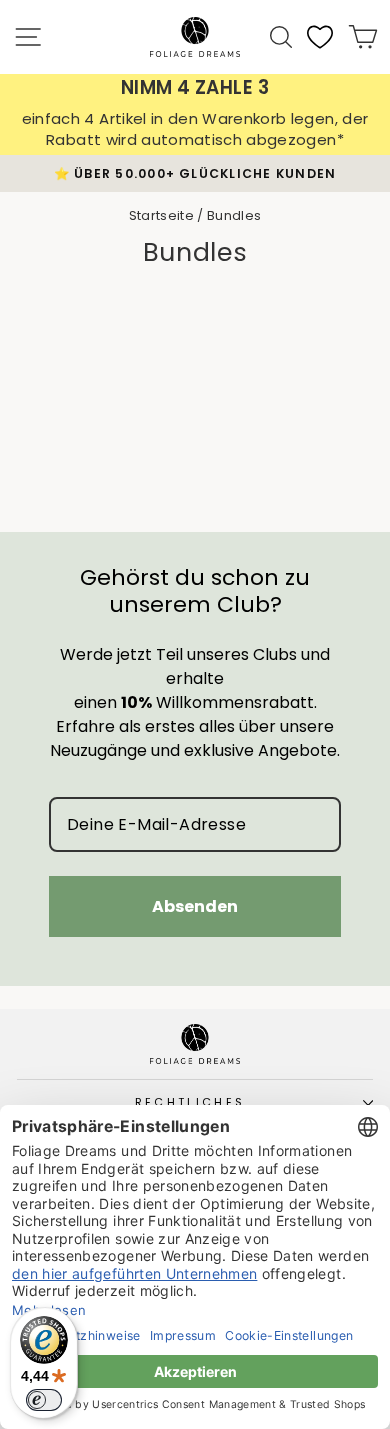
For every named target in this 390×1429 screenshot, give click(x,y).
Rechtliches (190, 1102)
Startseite (161, 215)
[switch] (44, 1400)
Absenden (195, 906)
